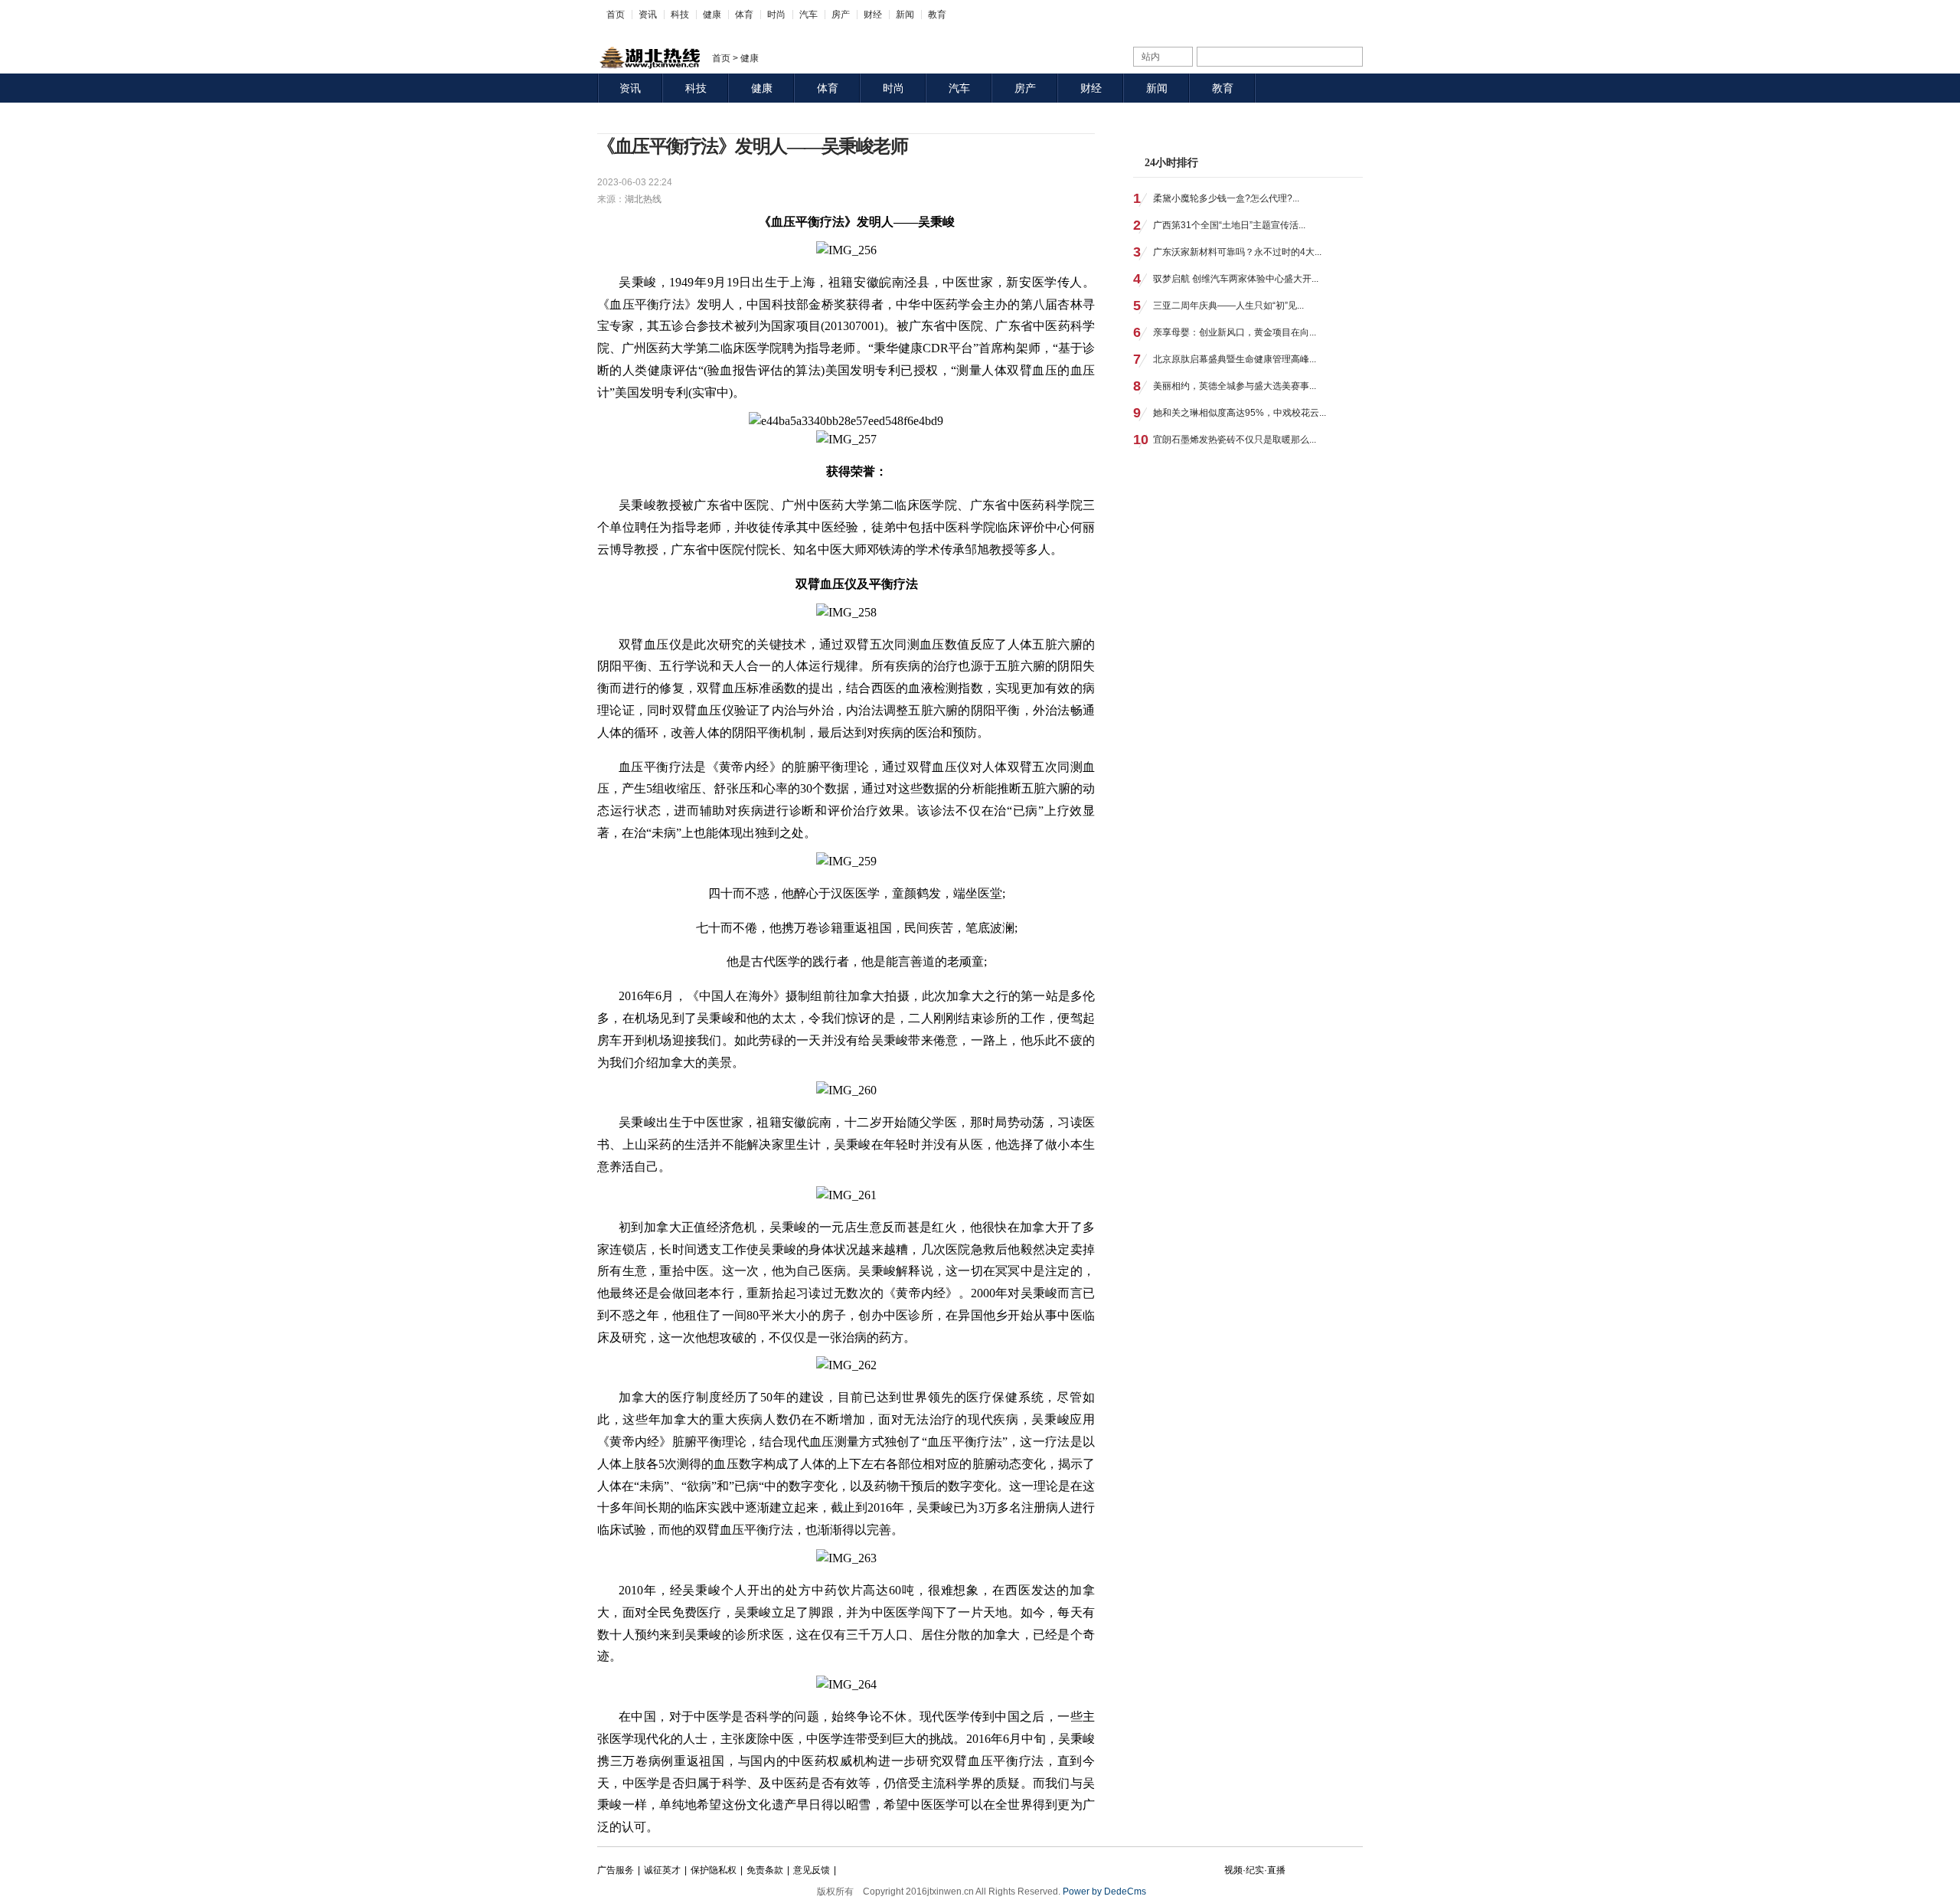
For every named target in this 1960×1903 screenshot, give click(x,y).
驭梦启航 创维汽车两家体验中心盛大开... (1236, 279)
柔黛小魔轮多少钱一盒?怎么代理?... (1226, 198)
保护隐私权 (714, 1870)
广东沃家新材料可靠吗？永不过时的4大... (1237, 252)
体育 (744, 15)
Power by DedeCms (1104, 1892)
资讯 (648, 15)
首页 (616, 15)
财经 (873, 15)
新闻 (905, 15)
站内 (1151, 57)
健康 (712, 15)
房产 (841, 15)
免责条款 (765, 1870)
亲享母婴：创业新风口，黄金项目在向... (1235, 332)
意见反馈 (812, 1870)
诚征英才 (662, 1870)
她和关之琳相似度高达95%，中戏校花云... (1240, 413)
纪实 (1255, 1870)
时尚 (776, 15)
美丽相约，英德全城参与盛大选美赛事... (1235, 386)
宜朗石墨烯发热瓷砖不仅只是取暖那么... (1235, 440)
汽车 (808, 15)
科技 (680, 15)
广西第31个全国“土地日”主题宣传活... (1229, 225)
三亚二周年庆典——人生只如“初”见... (1228, 306)
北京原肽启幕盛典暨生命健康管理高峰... (1235, 359)
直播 (1276, 1870)
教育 (937, 15)
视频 (1233, 1870)
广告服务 (616, 1870)
